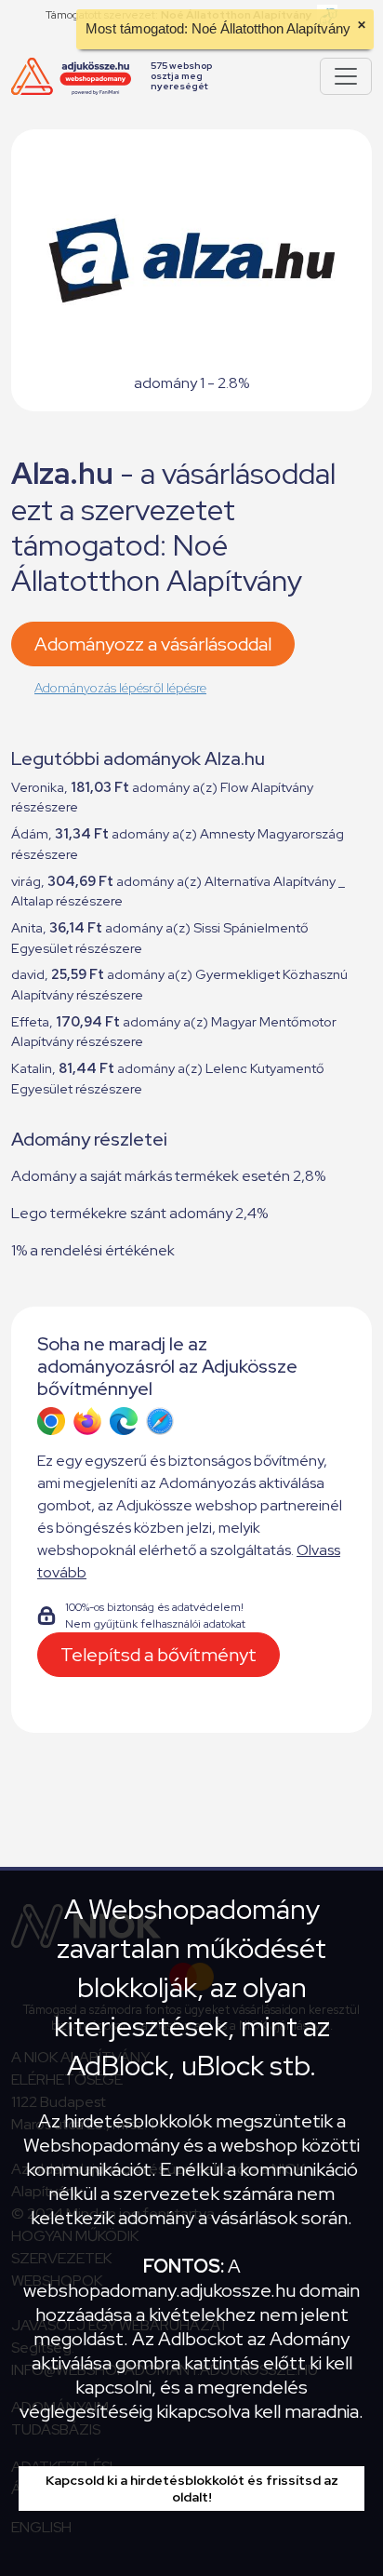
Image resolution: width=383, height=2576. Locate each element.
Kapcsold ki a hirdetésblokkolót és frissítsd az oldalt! (192, 2489)
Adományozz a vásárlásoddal (153, 644)
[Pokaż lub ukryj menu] (346, 76)
